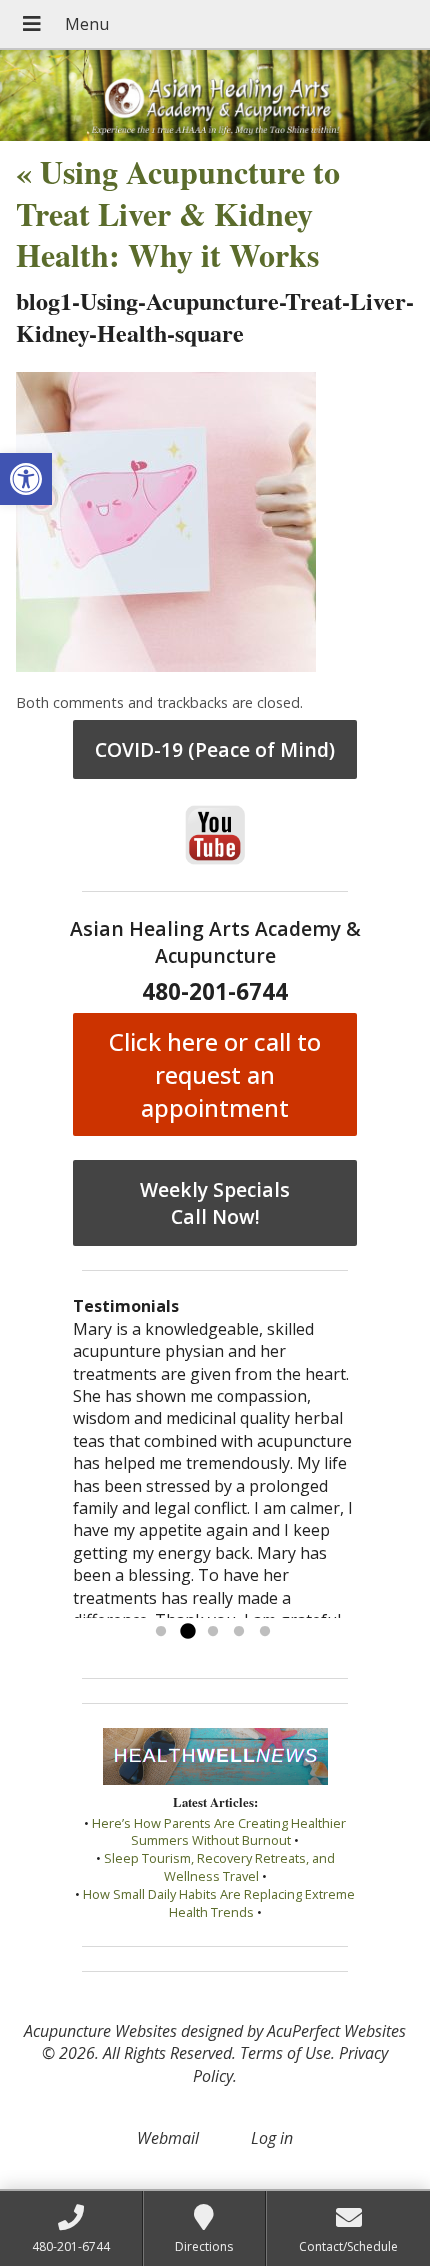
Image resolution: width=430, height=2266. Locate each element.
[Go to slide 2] (187, 1632)
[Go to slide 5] (265, 1632)
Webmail (168, 2138)
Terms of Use (285, 2053)
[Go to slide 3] (213, 1632)
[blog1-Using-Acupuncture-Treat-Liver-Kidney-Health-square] (166, 666)
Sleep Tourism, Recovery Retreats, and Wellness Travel (219, 1867)
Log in (272, 2138)
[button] (26, 479)
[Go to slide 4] (239, 1632)
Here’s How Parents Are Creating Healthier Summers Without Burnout (219, 1832)
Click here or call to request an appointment (215, 1074)
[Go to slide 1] (161, 1632)
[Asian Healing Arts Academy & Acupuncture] (215, 95)
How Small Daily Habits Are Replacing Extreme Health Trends (219, 1903)
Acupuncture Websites (100, 2031)
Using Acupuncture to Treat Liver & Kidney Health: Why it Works (178, 213)
